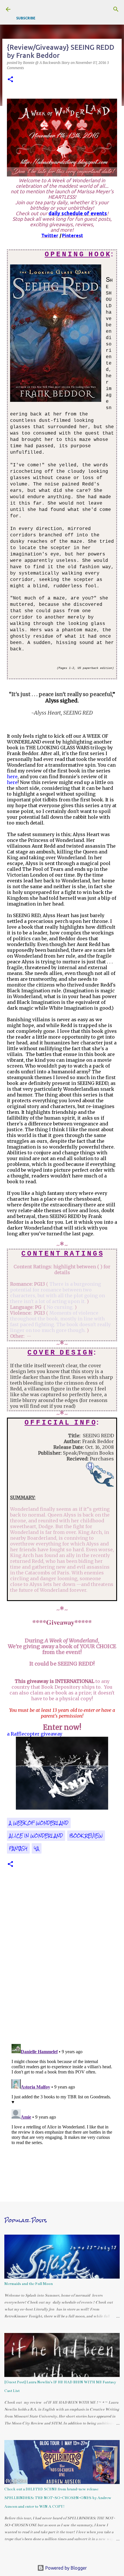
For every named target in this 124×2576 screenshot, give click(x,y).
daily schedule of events (78, 213)
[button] (10, 80)
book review (86, 1836)
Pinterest (73, 235)
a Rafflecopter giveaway (35, 1734)
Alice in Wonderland (36, 1836)
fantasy (18, 1848)
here (12, 777)
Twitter (50, 235)
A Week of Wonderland (39, 1823)
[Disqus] (62, 1960)
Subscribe (26, 18)
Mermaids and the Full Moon (29, 2284)
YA (37, 1848)
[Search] (116, 9)
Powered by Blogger (65, 2568)
